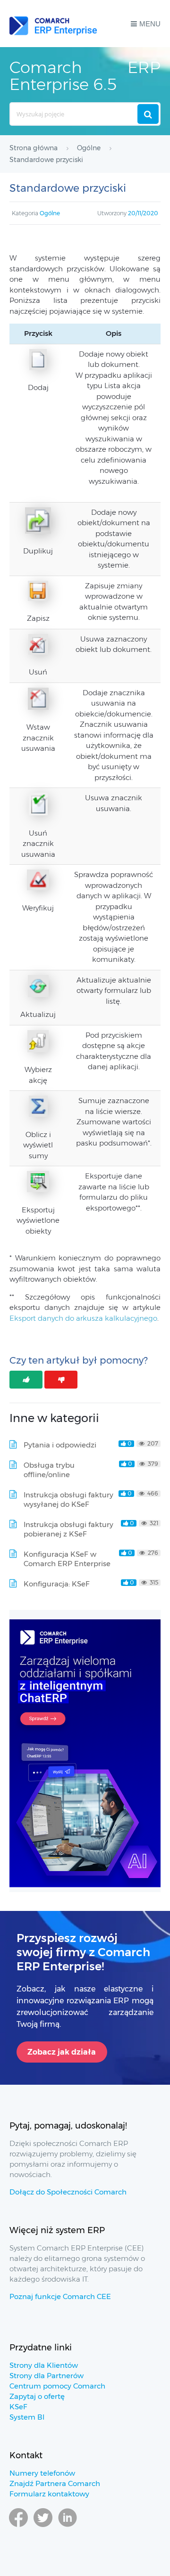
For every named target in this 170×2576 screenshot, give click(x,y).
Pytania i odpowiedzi (60, 1445)
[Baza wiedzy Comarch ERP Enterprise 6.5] (53, 24)
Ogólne (50, 213)
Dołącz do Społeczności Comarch (68, 2192)
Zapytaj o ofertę (37, 2396)
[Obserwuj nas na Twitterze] (43, 2531)
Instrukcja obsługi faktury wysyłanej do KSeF (68, 1499)
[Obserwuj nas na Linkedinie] (68, 2531)
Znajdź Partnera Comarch (55, 2483)
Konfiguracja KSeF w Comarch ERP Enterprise (67, 1559)
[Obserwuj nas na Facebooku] (18, 2531)
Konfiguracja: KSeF (57, 1584)
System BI (27, 2417)
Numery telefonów (42, 2473)
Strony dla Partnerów (47, 2376)
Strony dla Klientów (44, 2365)
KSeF (18, 2407)
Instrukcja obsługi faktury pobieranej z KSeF (68, 1529)
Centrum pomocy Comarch (57, 2386)
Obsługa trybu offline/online (49, 1470)
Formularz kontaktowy (49, 2494)
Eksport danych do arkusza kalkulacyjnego (83, 1318)
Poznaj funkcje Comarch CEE (60, 2296)
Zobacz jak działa (62, 2052)
